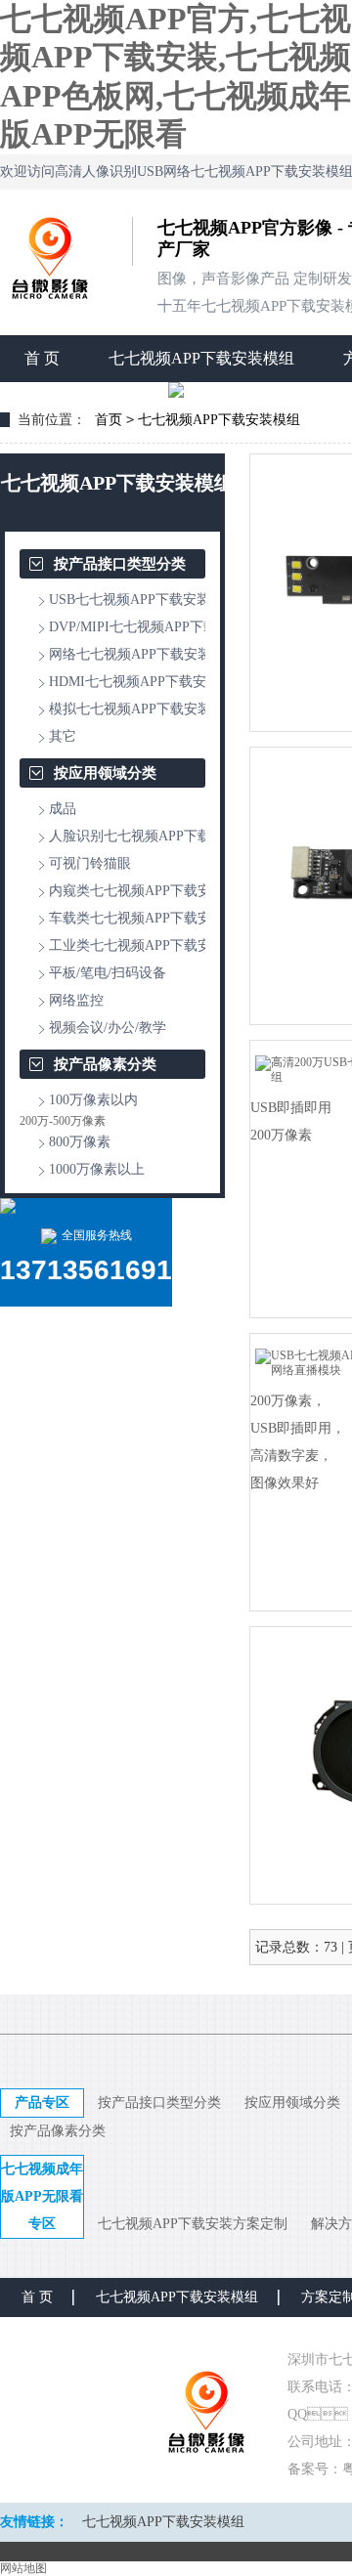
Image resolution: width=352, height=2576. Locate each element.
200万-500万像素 (63, 1121)
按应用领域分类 (105, 773)
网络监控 (76, 1000)
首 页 (42, 358)
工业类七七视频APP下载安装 (137, 945)
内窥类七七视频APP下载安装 (137, 891)
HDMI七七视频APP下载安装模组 (148, 682)
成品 (63, 809)
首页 (109, 420)
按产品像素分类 (105, 1064)
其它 (63, 736)
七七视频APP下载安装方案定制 (193, 2224)
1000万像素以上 (97, 1169)
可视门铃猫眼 (90, 863)
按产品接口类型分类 (120, 564)
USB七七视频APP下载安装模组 (143, 600)
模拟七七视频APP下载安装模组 (144, 709)
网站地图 (23, 2568)
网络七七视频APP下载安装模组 (144, 654)
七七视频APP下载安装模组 (201, 358)
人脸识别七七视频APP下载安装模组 (157, 836)
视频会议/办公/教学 (108, 1028)
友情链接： (34, 2522)
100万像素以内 (93, 1100)
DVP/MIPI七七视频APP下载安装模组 (160, 627)
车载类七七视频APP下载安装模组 (151, 918)
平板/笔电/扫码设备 (108, 973)
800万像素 (80, 1142)
